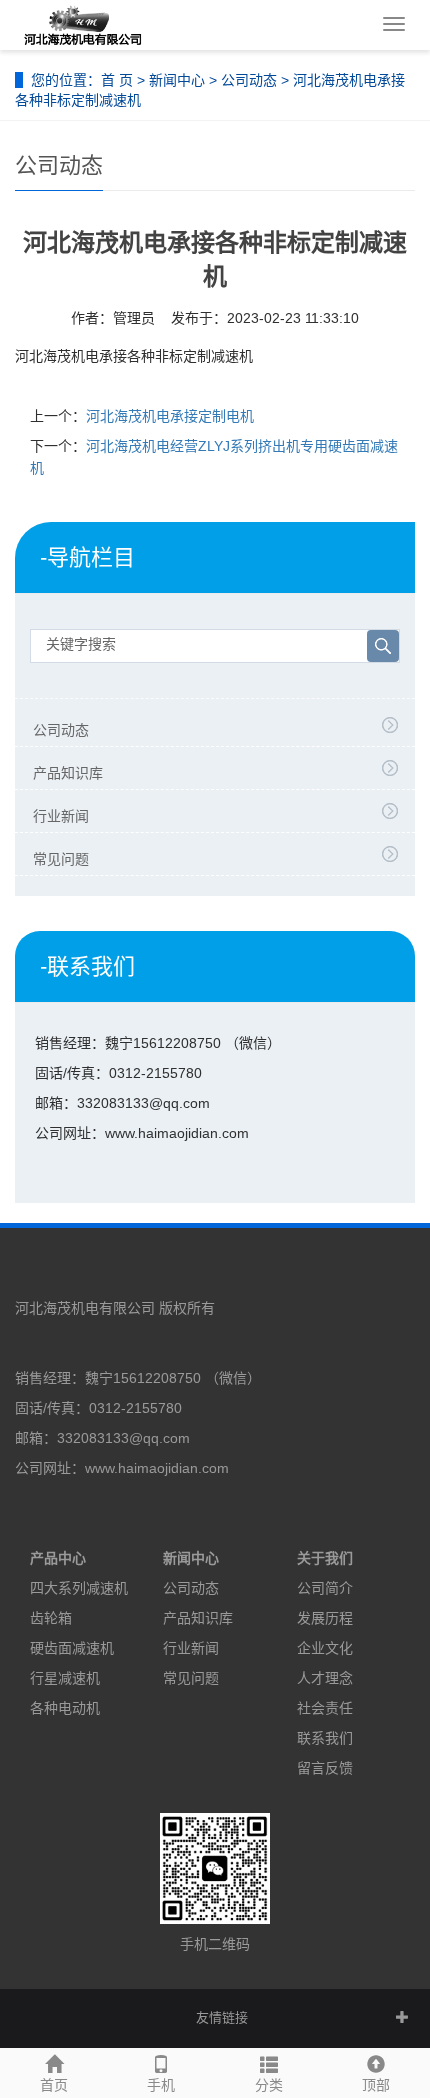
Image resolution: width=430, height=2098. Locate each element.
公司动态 (249, 80)
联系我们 (325, 1738)
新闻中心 (177, 80)
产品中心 (58, 1558)
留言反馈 (325, 1768)
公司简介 (325, 1588)
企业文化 (325, 1648)
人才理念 (325, 1678)
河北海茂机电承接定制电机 (170, 416)
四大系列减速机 (79, 1588)
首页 (54, 2085)
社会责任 (325, 1708)
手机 (161, 2085)
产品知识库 (68, 773)
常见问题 (61, 859)
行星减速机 (65, 1678)
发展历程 (325, 1618)
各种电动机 (65, 1708)
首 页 (117, 80)
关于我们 (325, 1558)
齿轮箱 (51, 1618)
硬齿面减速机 (72, 1648)
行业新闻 (61, 816)
